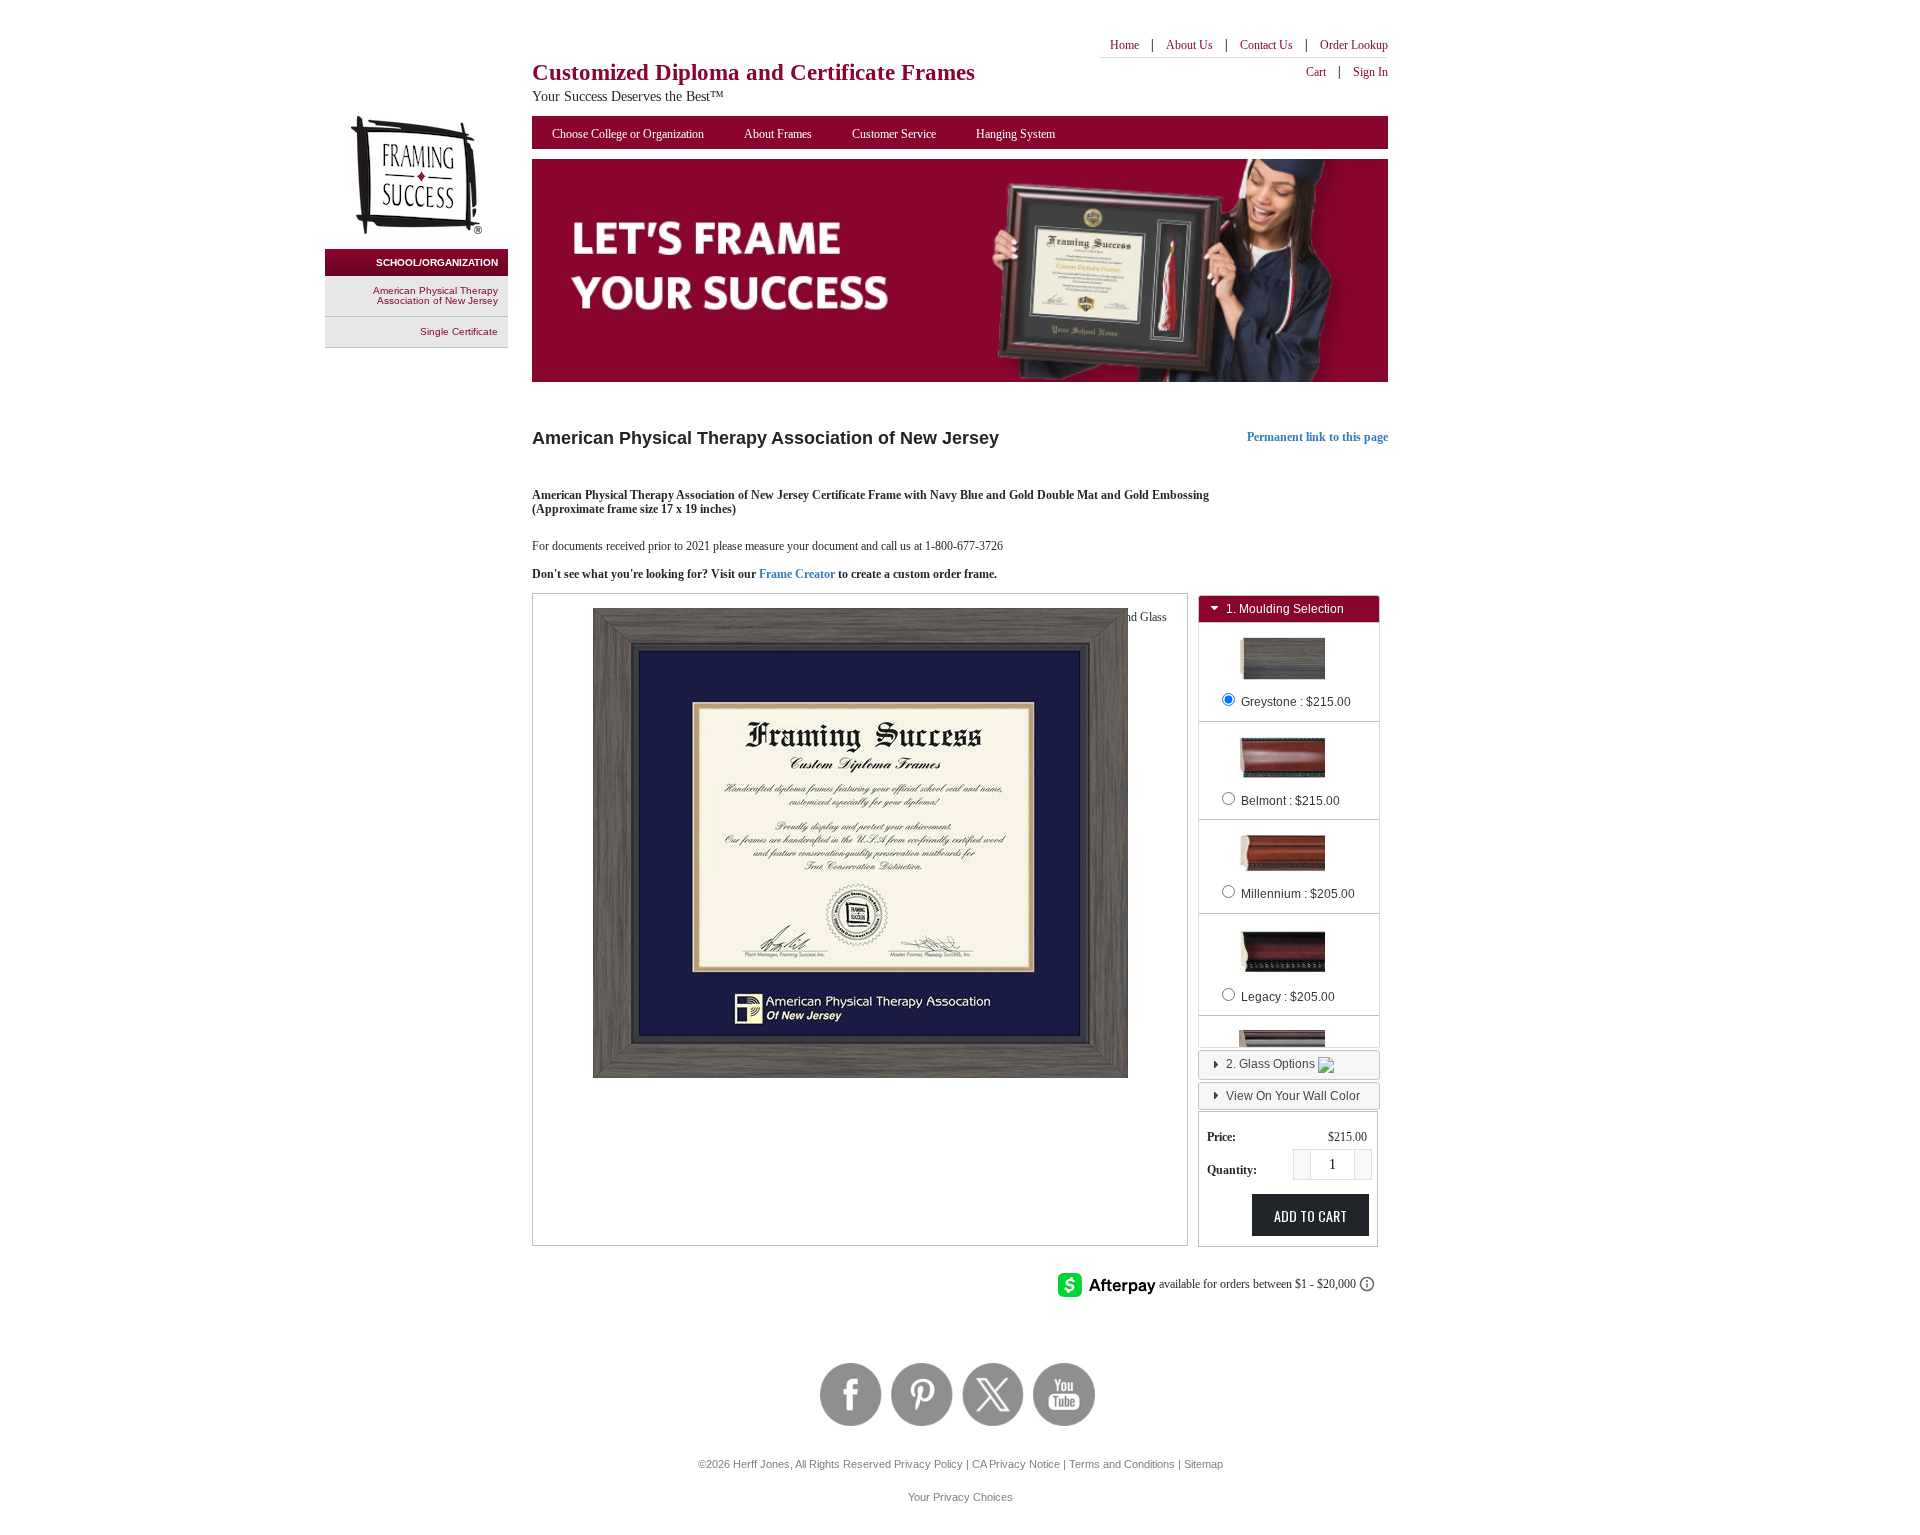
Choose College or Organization (628, 134)
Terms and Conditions (1122, 1464)
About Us (1189, 45)
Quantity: (1232, 1170)
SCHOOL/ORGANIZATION (437, 262)
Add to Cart (1310, 1215)
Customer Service (894, 134)
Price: (1221, 1137)
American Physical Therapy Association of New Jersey (435, 295)
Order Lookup (1354, 45)
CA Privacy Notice (1016, 1464)
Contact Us (1266, 45)
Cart (1316, 72)
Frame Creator (797, 574)
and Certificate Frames (753, 72)
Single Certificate (459, 331)
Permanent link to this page (1317, 437)
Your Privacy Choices (960, 1497)
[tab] (1289, 609)
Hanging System (1015, 134)
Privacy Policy (928, 1464)
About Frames (778, 134)
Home (1124, 45)
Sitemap (1203, 1464)
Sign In (1370, 72)
